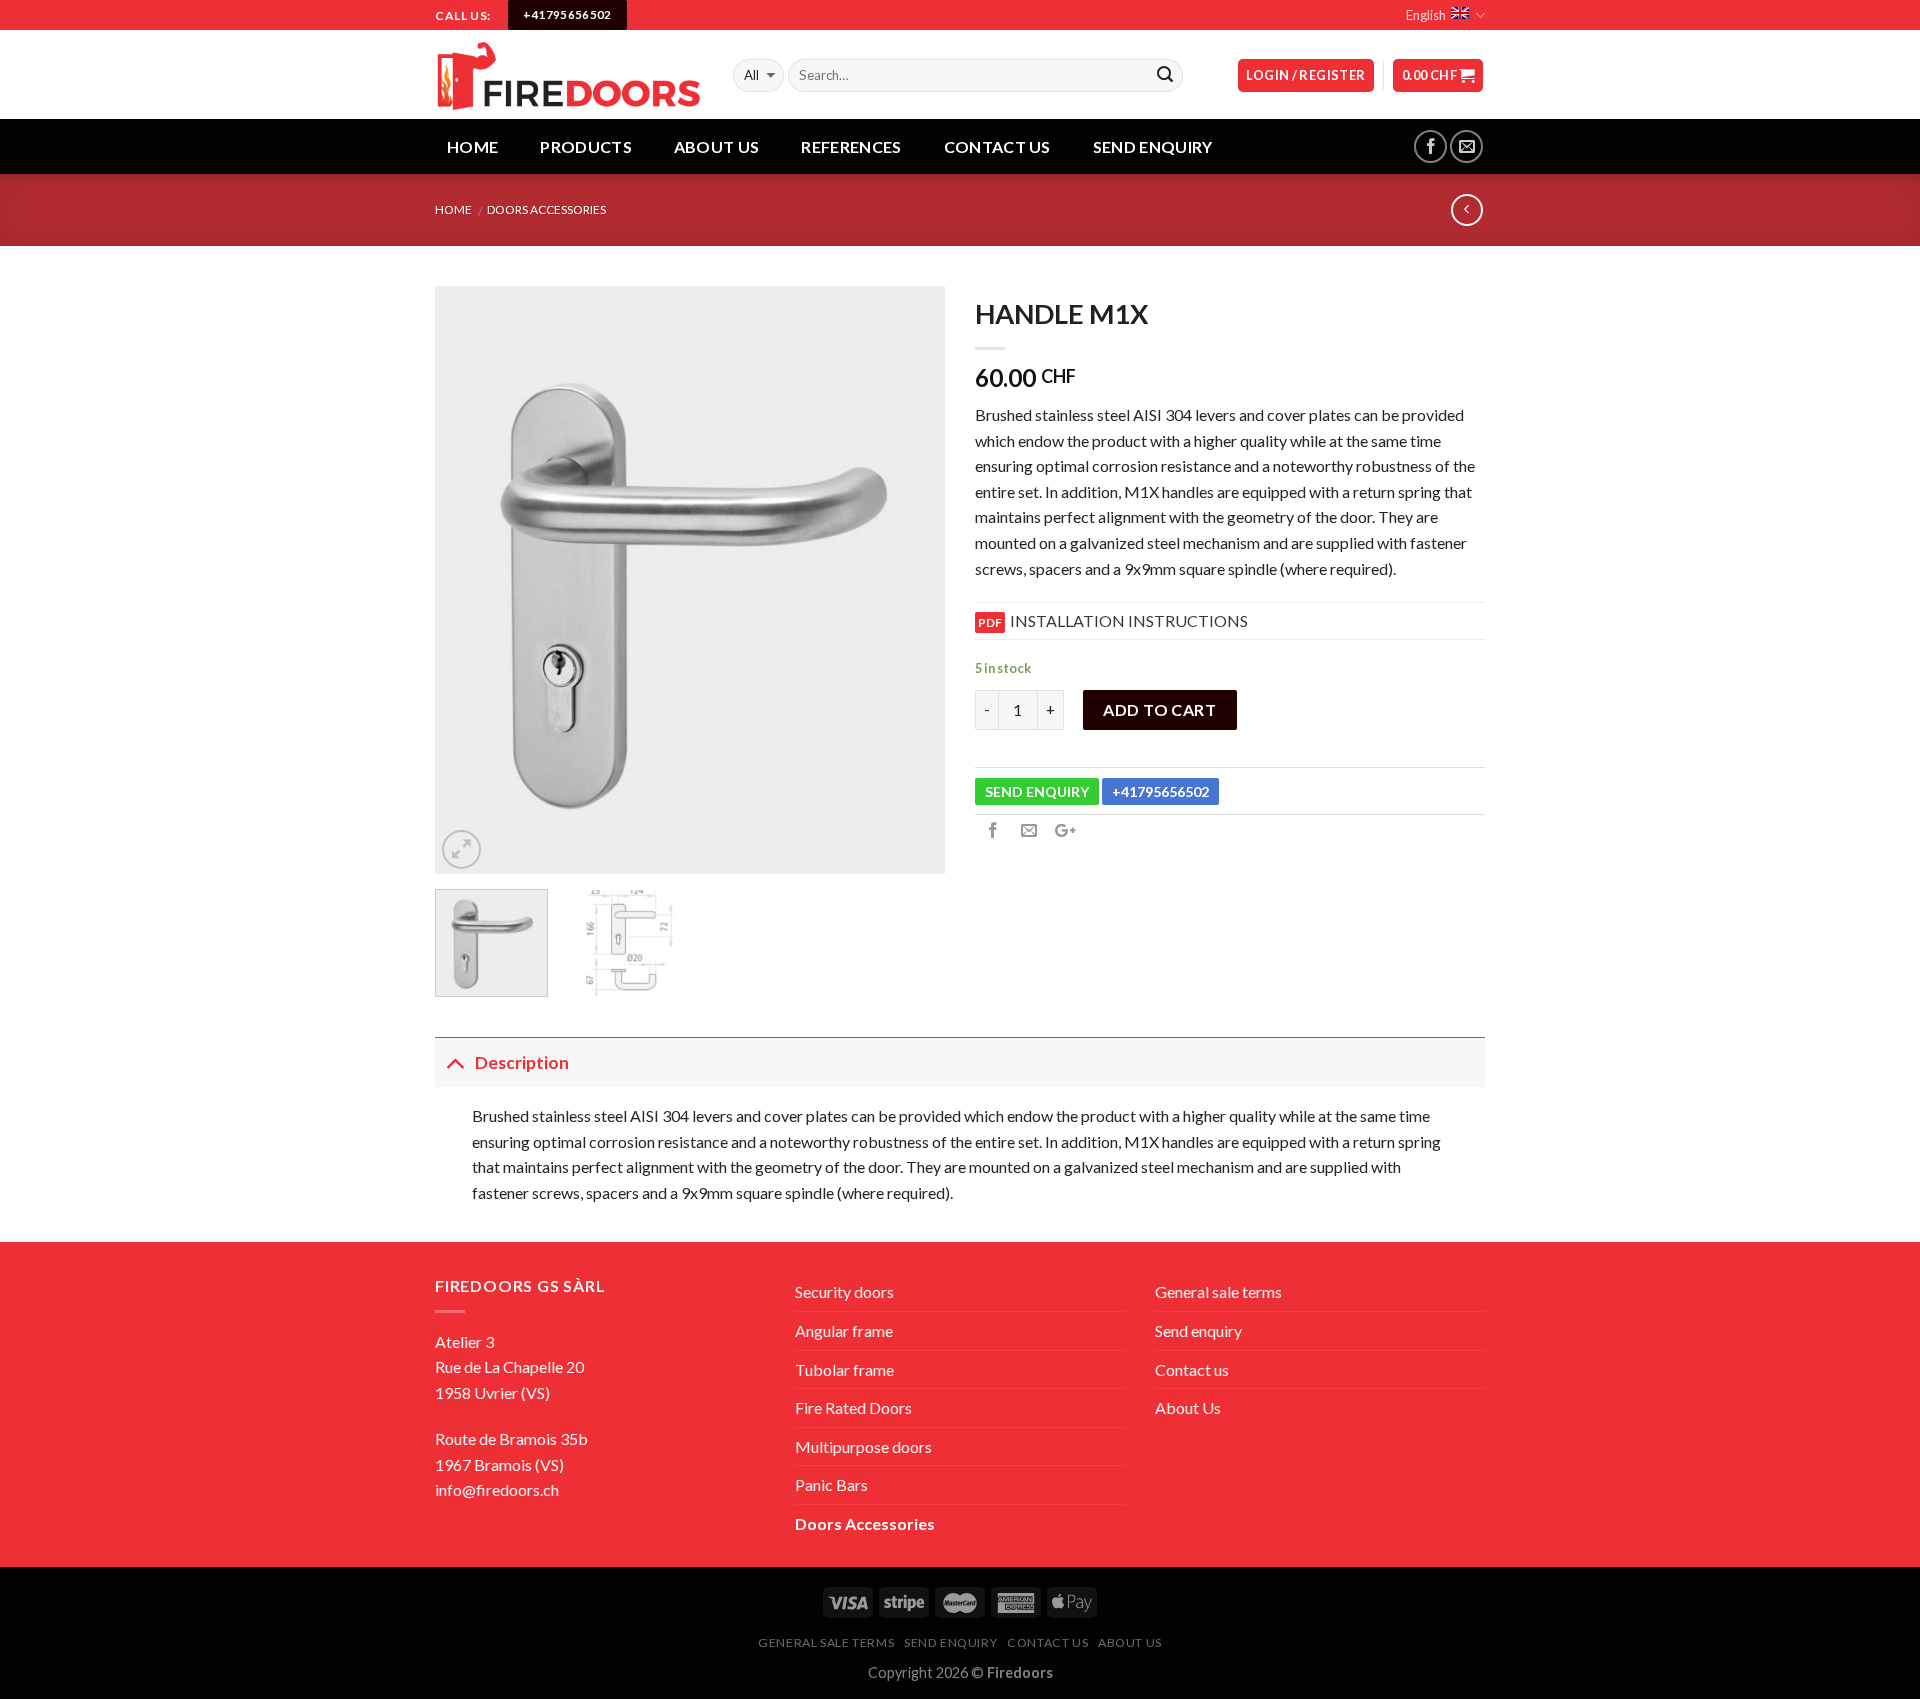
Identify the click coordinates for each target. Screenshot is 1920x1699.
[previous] (470, 580)
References (851, 146)
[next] (910, 580)
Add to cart (1159, 709)
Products (586, 146)
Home (472, 146)
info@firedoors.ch (497, 1489)
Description (522, 1062)
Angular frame (844, 1330)
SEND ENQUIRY (1037, 791)
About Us (717, 146)
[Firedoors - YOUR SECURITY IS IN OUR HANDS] (569, 75)
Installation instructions (1129, 620)
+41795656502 (1160, 791)
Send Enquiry (1153, 146)
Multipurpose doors (863, 1446)
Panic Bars (831, 1484)
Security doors (844, 1291)
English (1426, 15)
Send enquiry (1198, 1330)
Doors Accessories (546, 209)
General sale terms (1218, 1291)
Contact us (997, 146)
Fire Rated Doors (853, 1407)
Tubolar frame (844, 1369)
